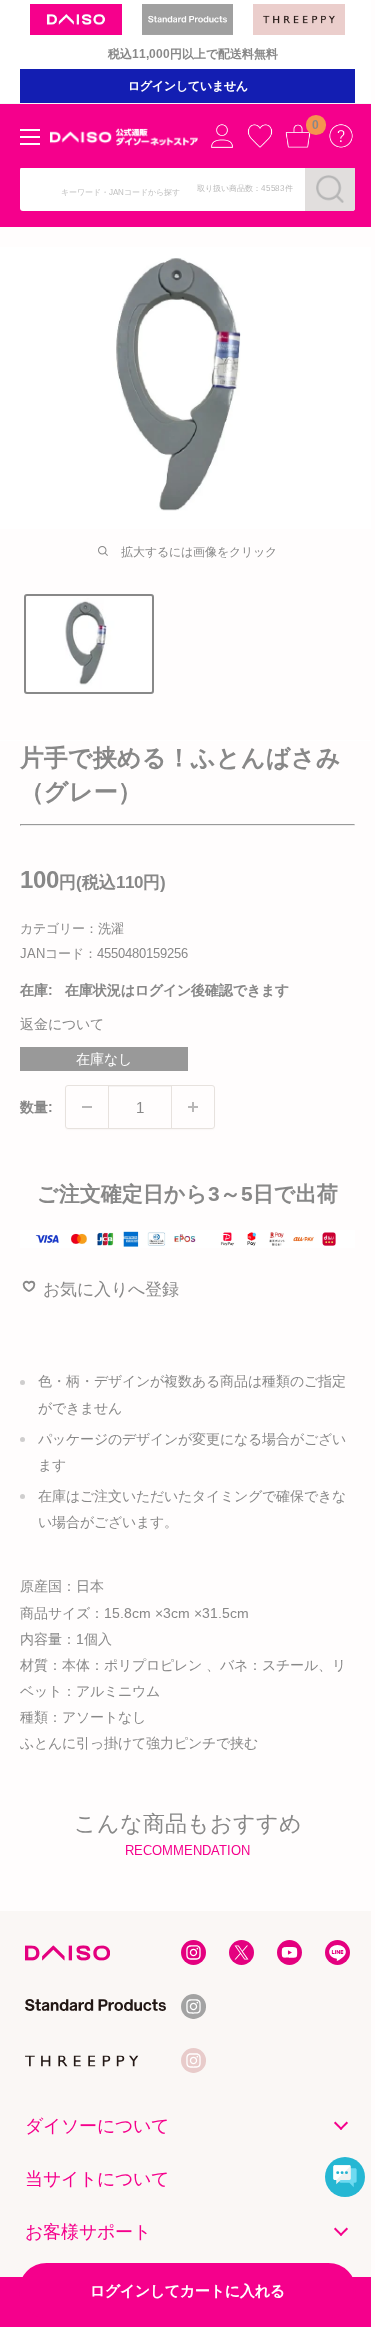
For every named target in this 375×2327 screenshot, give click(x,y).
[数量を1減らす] (87, 1107)
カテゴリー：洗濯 (72, 928)
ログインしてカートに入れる (187, 2290)
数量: (36, 1107)
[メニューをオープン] (30, 137)
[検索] (330, 189)
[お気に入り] (260, 136)
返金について (62, 1024)
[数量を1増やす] (193, 1107)
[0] (298, 136)
